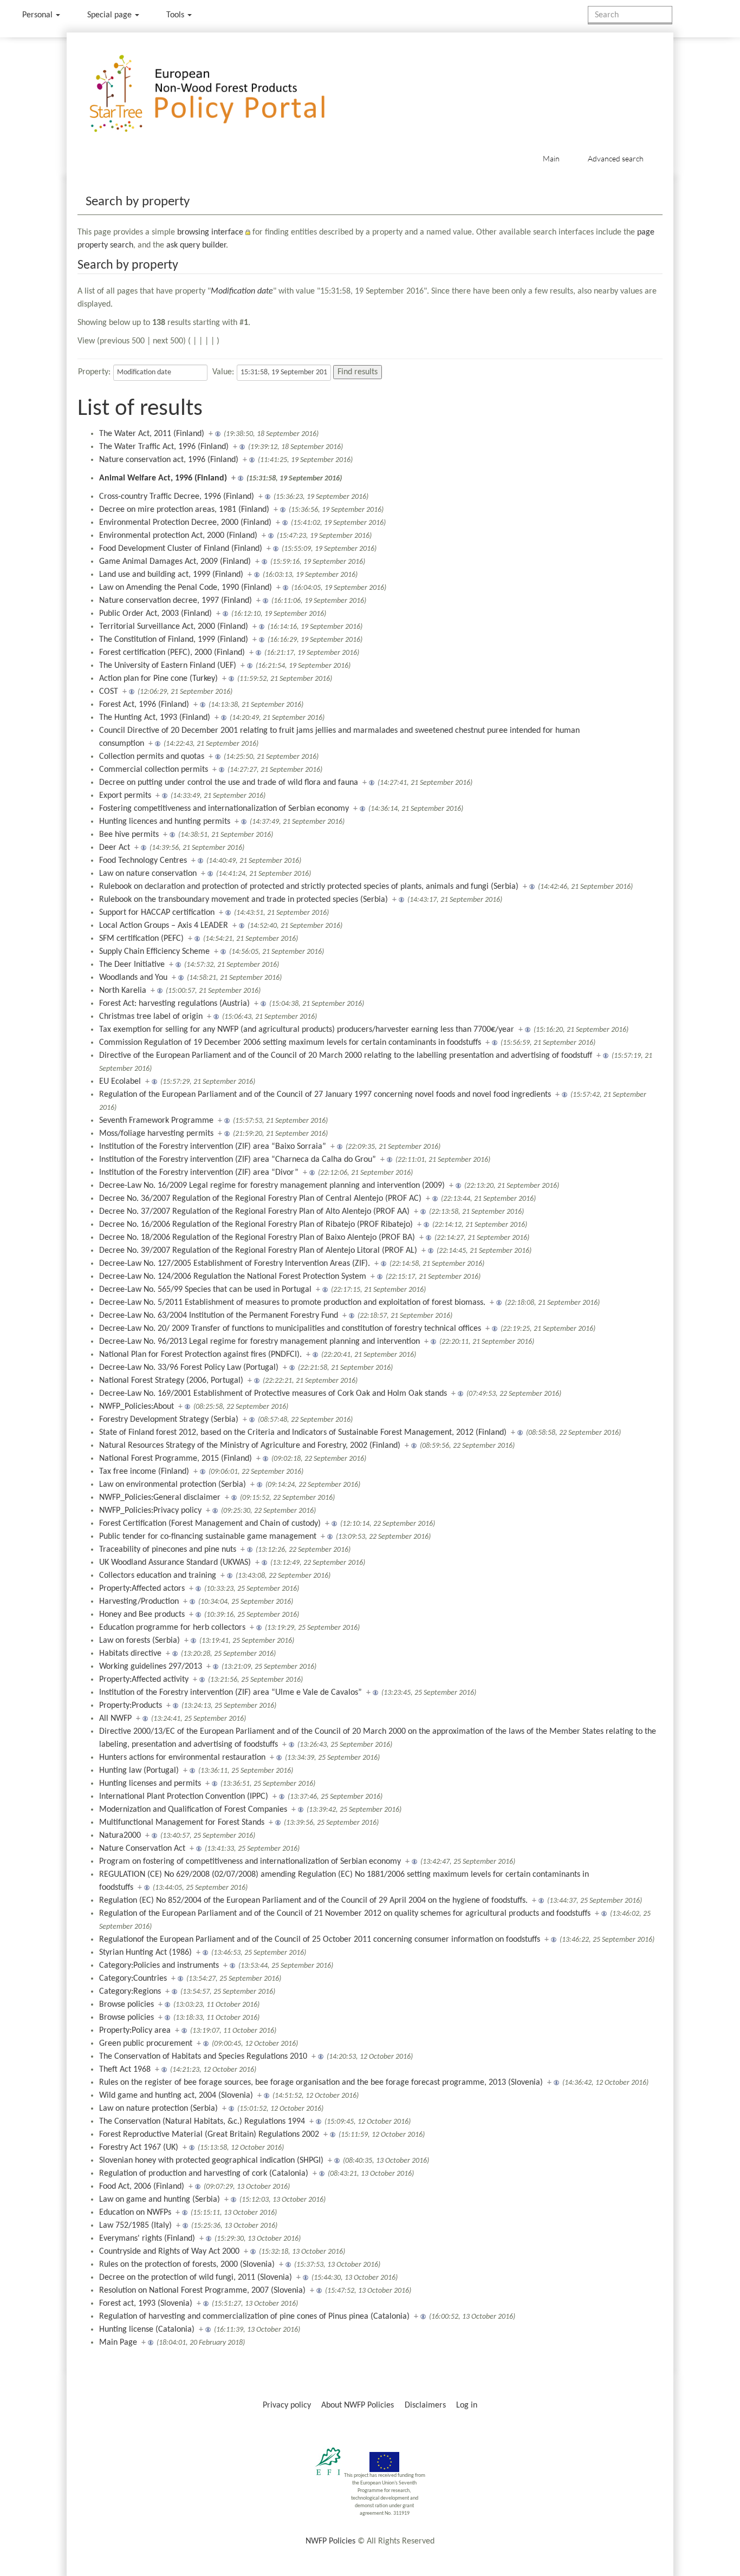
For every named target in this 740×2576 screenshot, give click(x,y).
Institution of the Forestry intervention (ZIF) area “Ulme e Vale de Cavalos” (231, 1693)
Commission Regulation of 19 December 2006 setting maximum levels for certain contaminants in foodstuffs (290, 1043)
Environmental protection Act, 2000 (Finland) (178, 536)
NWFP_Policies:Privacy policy (150, 1511)
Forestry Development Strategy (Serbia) (169, 1420)
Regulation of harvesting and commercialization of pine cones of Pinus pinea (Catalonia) (254, 2317)
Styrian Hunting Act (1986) (145, 1953)
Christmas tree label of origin (151, 1017)
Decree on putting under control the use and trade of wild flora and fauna (229, 783)
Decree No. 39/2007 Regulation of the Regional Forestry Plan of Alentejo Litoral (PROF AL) (258, 1251)
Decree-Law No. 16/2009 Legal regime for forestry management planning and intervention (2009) (272, 1186)
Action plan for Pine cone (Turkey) (158, 679)
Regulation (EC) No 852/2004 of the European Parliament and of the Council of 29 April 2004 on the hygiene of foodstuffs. (313, 1901)
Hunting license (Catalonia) (147, 2330)
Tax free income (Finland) (144, 1472)
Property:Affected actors (142, 1589)
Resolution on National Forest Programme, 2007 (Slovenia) (202, 2291)
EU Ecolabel (120, 1082)
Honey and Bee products (142, 1615)
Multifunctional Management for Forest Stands (182, 1823)
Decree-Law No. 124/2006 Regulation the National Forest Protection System (233, 1277)
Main (551, 158)
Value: (223, 372)
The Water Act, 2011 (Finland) (152, 434)
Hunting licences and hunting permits (165, 822)
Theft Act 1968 (125, 2070)
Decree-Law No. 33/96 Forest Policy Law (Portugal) (189, 1368)
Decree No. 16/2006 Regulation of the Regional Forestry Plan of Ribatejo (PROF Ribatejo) (256, 1225)
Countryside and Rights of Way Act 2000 (169, 2252)
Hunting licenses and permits (150, 1784)
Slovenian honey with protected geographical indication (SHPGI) (211, 2161)
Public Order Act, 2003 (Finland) (155, 614)
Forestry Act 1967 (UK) (139, 2148)
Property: (94, 372)
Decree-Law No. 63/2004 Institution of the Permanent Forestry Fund (219, 1316)
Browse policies (126, 2005)
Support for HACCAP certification (157, 913)
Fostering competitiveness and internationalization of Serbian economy (224, 809)
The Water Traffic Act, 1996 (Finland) (164, 447)
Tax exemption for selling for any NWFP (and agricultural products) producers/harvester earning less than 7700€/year (307, 1030)
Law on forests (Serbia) (139, 1641)
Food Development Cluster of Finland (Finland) (181, 549)
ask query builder (196, 245)
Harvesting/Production (139, 1602)
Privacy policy (287, 2405)
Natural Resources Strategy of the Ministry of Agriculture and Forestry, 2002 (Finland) (250, 1446)
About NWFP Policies (358, 2405)
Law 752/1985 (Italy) (135, 2226)
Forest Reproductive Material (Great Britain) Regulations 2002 (209, 2135)
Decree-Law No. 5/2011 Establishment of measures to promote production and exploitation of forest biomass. (292, 1303)
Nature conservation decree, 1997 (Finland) (176, 601)
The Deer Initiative (132, 965)
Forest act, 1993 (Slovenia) (146, 2304)
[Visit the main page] (223, 94)
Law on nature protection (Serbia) (158, 2109)
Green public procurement (146, 2044)
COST (109, 692)
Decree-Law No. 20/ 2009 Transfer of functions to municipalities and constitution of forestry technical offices (290, 1329)
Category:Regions (130, 1992)
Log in (467, 2405)
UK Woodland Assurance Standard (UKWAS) (175, 1563)
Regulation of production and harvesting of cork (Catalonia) (204, 2174)
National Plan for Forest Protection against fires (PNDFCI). (200, 1355)
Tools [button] (176, 15)
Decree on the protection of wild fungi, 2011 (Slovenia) (196, 2278)
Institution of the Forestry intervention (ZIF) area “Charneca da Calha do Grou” (238, 1160)
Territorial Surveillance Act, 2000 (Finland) (174, 627)
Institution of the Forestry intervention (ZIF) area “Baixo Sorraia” (213, 1147)
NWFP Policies (330, 2541)
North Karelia (123, 991)
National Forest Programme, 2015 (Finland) (176, 1459)
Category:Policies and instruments (159, 1966)
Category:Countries (133, 1979)
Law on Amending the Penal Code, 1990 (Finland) (186, 588)
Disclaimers (425, 2405)
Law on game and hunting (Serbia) (160, 2200)
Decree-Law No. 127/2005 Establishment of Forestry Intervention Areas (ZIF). (235, 1264)
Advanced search (616, 158)
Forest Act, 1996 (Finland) (144, 705)
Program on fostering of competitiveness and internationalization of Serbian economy (250, 1862)
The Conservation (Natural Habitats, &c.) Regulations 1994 (202, 2122)
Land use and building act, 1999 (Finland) (171, 575)
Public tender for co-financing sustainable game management (208, 1537)
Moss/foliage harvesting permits (156, 1134)
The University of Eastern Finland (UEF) (168, 666)
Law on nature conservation (148, 874)
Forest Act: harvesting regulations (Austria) (174, 1004)
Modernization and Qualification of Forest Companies (193, 1810)
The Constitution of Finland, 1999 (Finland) (174, 640)
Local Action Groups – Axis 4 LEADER (164, 926)
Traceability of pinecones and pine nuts (168, 1550)
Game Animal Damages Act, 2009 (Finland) (175, 562)
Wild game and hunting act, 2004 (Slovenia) (176, 2096)
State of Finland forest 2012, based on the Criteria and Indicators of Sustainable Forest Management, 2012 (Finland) (303, 1433)
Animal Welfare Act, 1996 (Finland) (163, 478)
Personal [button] (38, 15)
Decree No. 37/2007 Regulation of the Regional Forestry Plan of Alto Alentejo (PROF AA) (254, 1212)
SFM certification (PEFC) (141, 939)
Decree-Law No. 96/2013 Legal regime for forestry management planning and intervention (259, 1342)
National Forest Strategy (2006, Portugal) (171, 1381)
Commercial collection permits (154, 770)
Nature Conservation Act (142, 1849)
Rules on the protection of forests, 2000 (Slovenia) (187, 2265)
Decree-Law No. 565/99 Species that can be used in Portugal (205, 1290)
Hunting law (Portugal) (139, 1771)
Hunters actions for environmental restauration (182, 1758)
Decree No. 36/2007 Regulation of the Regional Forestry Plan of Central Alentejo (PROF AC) (260, 1199)
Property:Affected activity (144, 1680)
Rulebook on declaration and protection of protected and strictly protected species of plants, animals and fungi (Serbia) (309, 887)
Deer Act (115, 848)
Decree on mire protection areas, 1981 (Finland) (184, 510)
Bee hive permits (129, 835)
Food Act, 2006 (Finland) (142, 2187)
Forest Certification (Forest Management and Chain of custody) (210, 1524)
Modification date (242, 291)
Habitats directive (130, 1654)
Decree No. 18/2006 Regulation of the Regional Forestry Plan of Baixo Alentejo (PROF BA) (257, 1238)
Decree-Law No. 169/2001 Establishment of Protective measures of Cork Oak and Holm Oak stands (273, 1394)
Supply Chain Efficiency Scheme (154, 952)
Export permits (125, 796)
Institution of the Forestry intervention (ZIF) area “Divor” (199, 1173)
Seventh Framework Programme (156, 1121)
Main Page (118, 2343)
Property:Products (131, 1706)
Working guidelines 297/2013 (151, 1667)
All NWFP (115, 1719)
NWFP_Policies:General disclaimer (160, 1498)
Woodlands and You (133, 978)
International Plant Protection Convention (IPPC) (184, 1797)
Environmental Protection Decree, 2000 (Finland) (185, 523)
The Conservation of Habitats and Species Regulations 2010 (203, 2057)
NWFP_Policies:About (137, 1407)
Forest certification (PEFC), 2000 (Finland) (172, 653)
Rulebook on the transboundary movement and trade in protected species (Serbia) (244, 900)
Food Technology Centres (143, 861)
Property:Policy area (135, 2031)
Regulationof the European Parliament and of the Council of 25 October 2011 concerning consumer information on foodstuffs (320, 1940)
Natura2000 (120, 1836)
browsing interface (210, 232)
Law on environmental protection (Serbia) (173, 1485)
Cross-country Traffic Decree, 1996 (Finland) (177, 497)
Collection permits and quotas (152, 757)
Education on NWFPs (135, 2213)
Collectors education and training (158, 1576)
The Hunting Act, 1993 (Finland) (155, 718)
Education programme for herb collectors (172, 1628)
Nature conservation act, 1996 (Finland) (169, 460)
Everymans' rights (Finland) (147, 2239)
